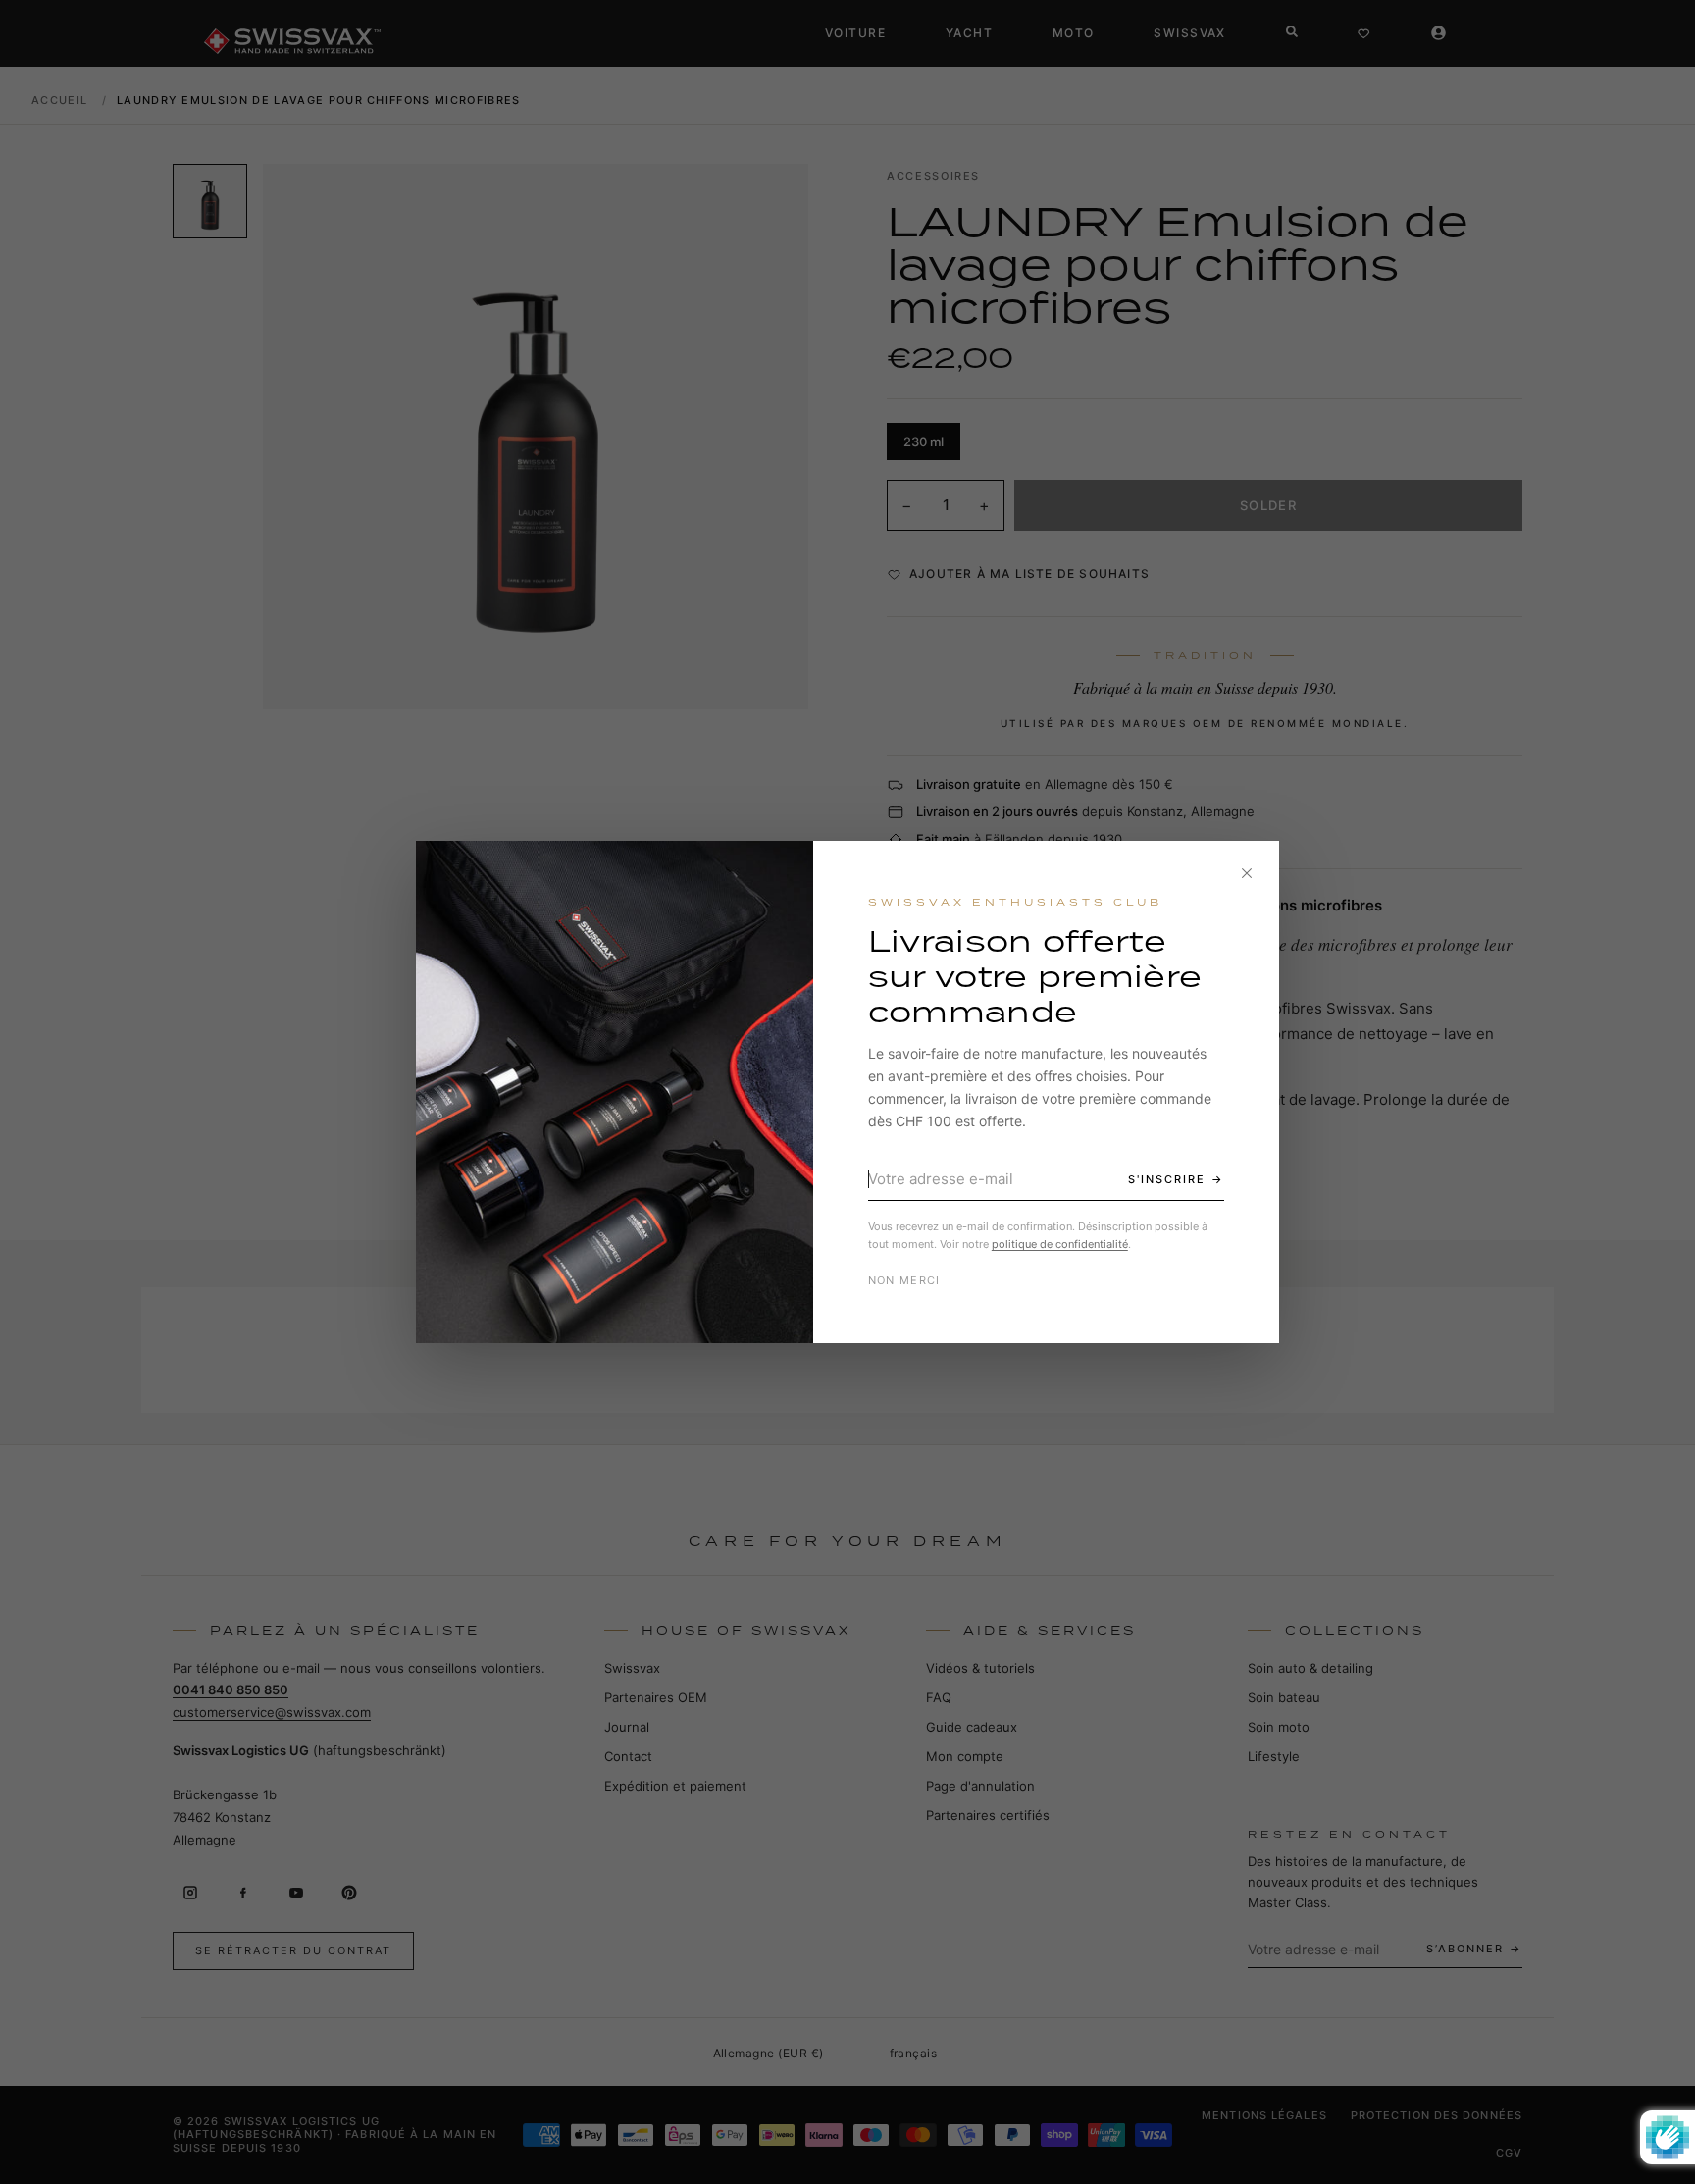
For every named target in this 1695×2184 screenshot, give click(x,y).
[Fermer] (1247, 873)
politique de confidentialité (1060, 1244)
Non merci (904, 1280)
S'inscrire (1167, 1179)
